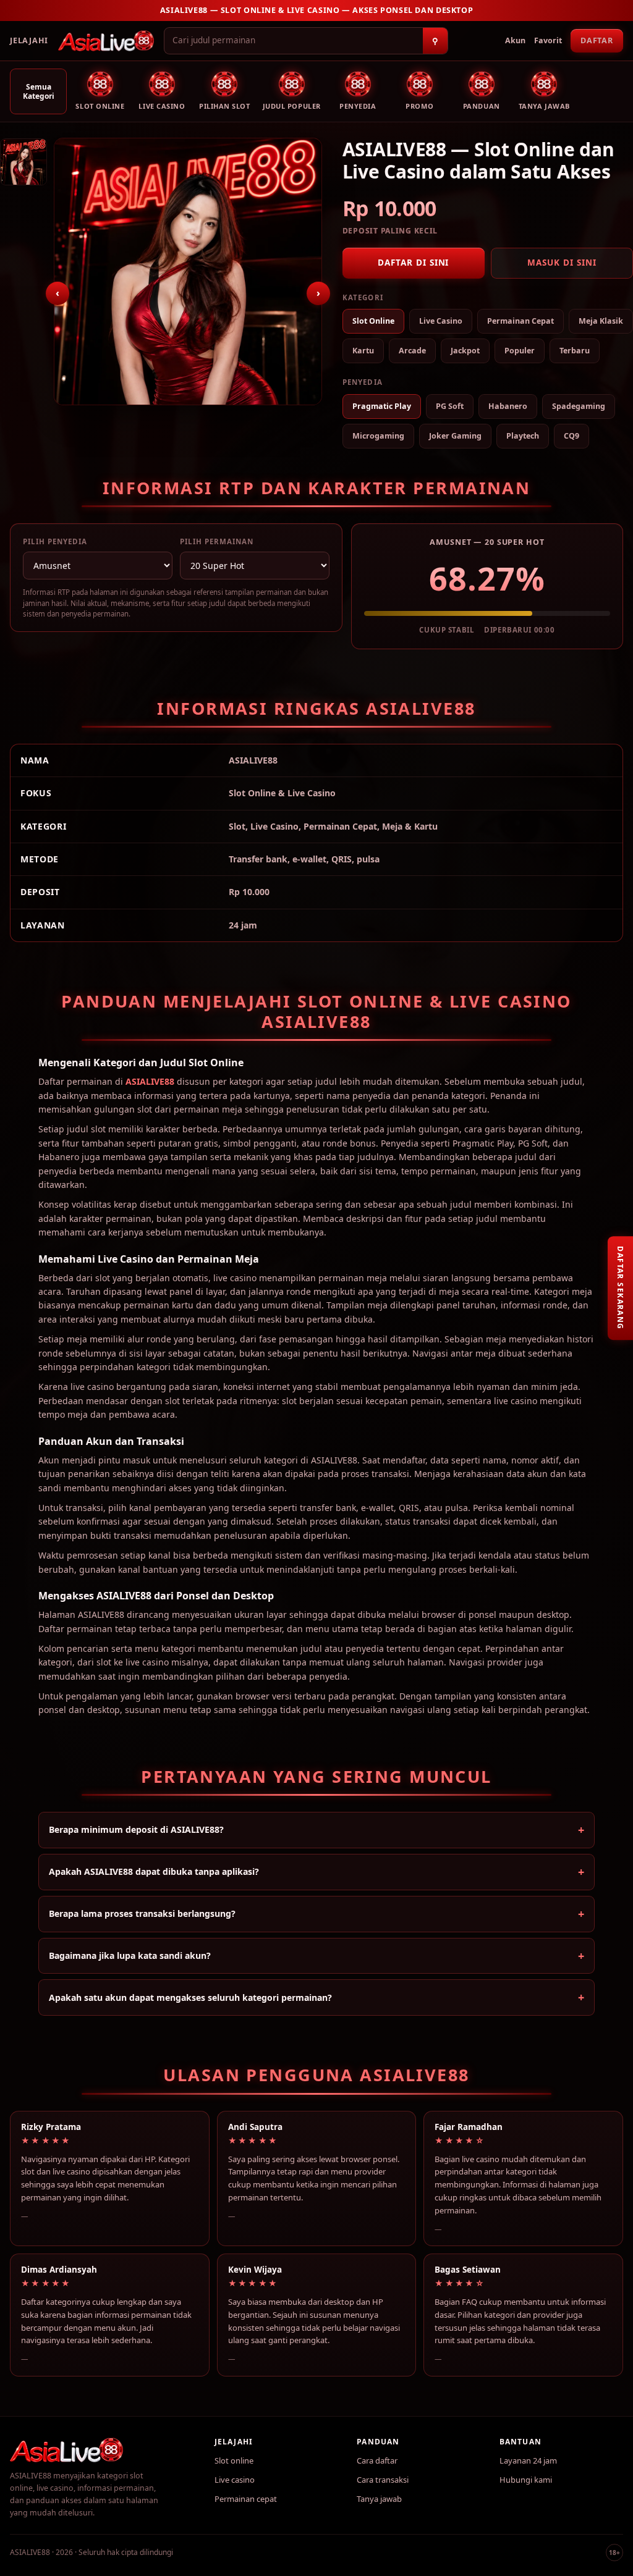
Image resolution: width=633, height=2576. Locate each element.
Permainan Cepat (520, 321)
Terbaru (575, 351)
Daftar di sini (413, 263)
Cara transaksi (383, 2480)
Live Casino (441, 321)
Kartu (363, 351)
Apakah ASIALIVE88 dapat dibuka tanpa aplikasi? (154, 1871)
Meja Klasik (601, 321)
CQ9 (571, 436)
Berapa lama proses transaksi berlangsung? (142, 1913)
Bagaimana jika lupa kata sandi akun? (130, 1955)
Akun (515, 40)
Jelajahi (29, 40)
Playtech (523, 436)
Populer (520, 351)
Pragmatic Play (382, 406)
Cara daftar (377, 2460)
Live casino (235, 2480)
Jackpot (465, 351)
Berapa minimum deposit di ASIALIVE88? (136, 1829)
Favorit (548, 40)
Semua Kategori (39, 91)
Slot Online (373, 321)
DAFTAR (597, 40)
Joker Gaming (455, 436)
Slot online (234, 2460)
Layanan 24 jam (528, 2460)
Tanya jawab (379, 2499)
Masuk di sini (562, 263)
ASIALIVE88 (150, 1081)
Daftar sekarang (620, 1288)
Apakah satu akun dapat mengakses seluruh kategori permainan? (190, 1997)
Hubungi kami (526, 2480)
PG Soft (450, 406)
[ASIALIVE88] (106, 41)
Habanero (508, 406)
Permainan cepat (246, 2499)
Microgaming (378, 436)
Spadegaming (579, 406)
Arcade (412, 351)
